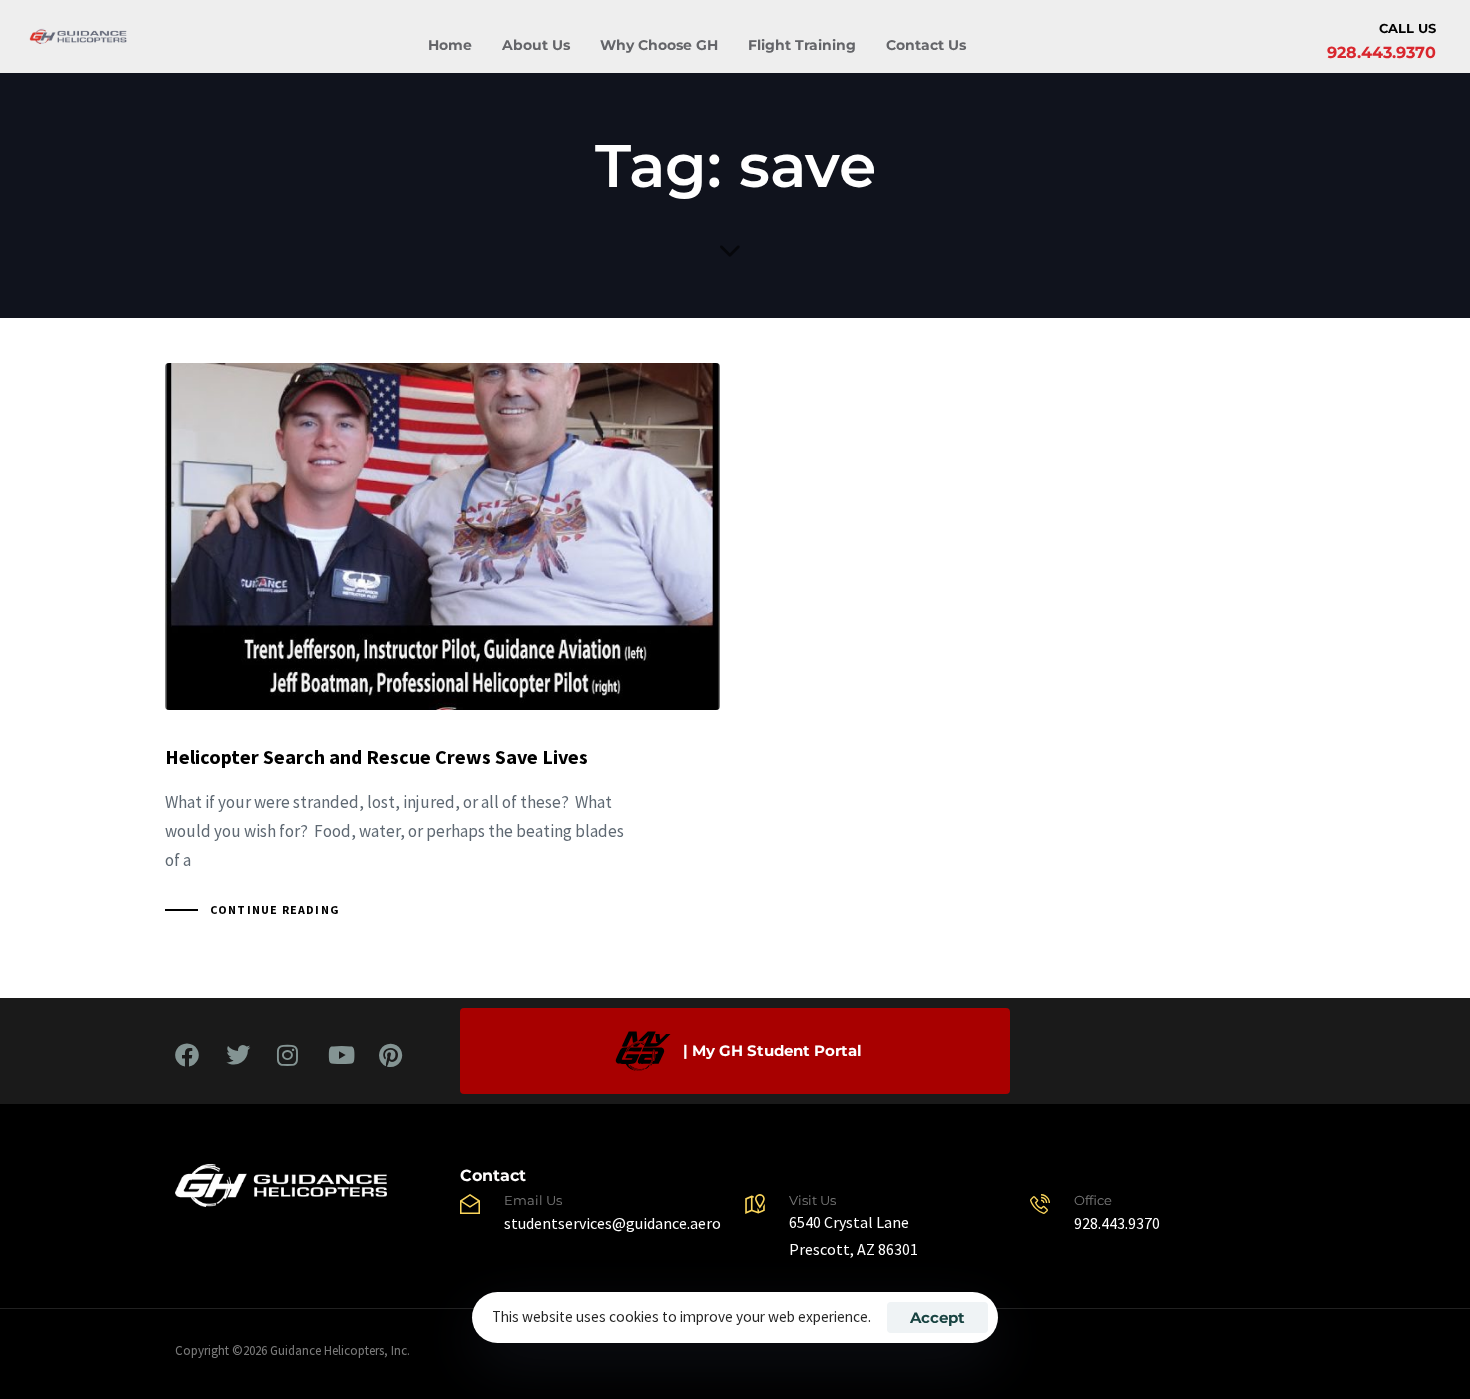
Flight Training (802, 45)
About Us (536, 45)
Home (450, 45)
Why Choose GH (659, 45)
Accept (937, 1317)
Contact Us (926, 45)
